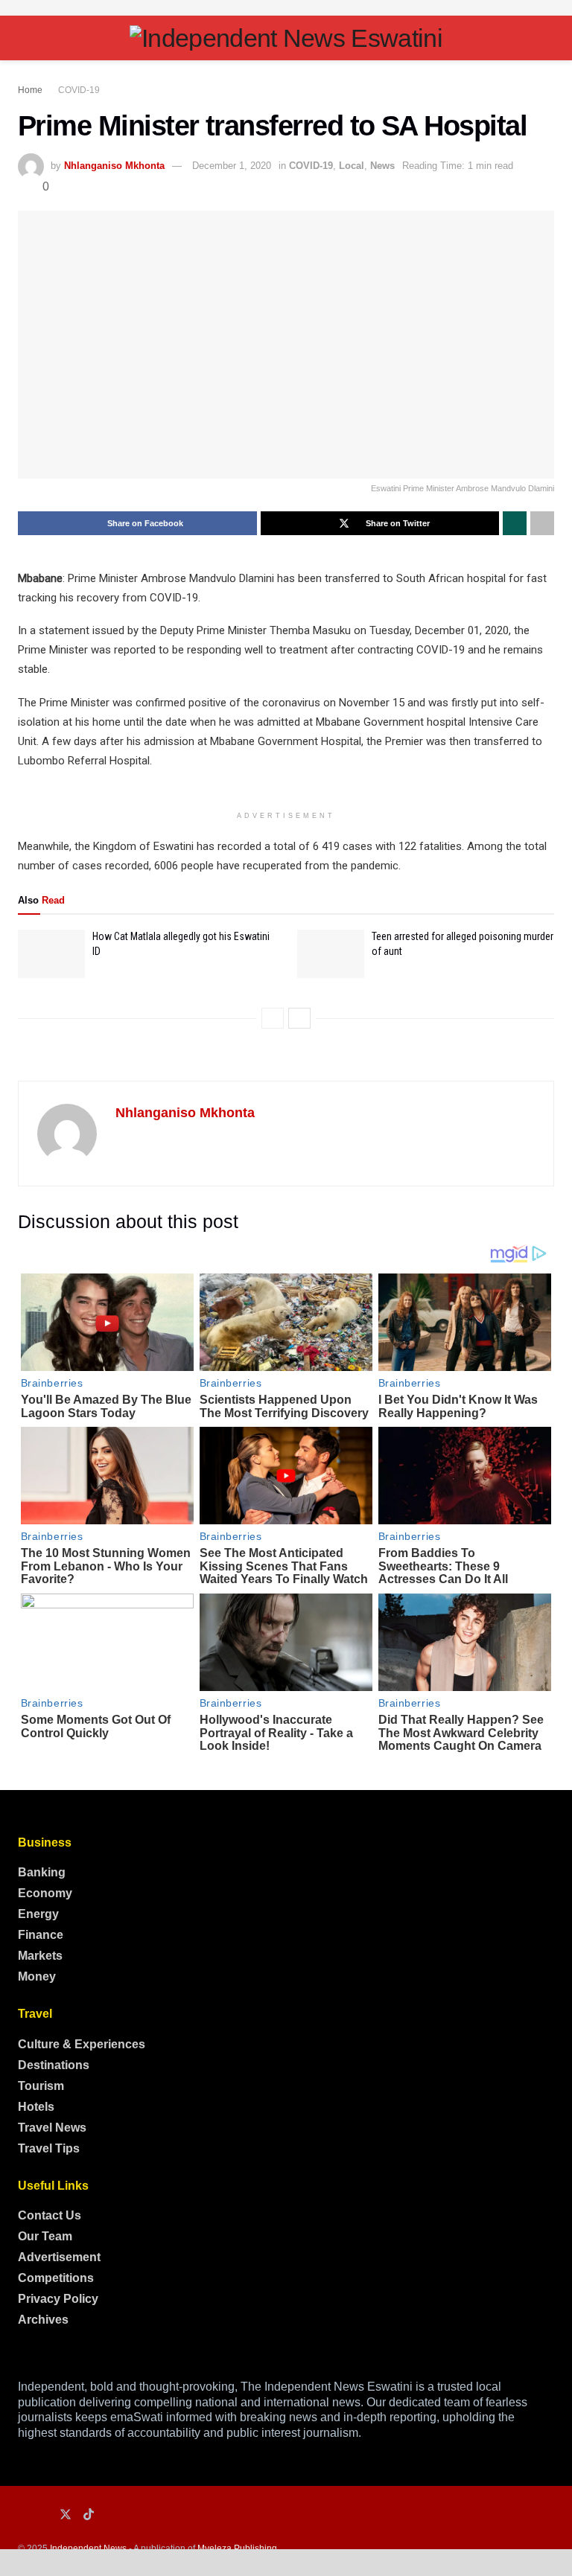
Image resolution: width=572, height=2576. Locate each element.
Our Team (45, 2236)
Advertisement (59, 2257)
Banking (42, 1872)
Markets (40, 1956)
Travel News (52, 2128)
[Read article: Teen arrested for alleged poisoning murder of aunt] (331, 953)
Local (352, 166)
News (382, 166)
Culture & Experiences (82, 2044)
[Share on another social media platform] (542, 523)
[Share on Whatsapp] (515, 523)
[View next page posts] (299, 1018)
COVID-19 (79, 90)
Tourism (41, 2086)
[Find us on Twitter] (66, 2515)
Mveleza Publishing (237, 2548)
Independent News (88, 2548)
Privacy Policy (58, 2299)
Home (30, 90)
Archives (43, 2320)
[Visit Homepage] (286, 38)
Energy (38, 1914)
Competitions (56, 2278)
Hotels (36, 2107)
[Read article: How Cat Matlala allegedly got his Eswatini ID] (51, 953)
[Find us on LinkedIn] (43, 2515)
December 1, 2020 (232, 166)
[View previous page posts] (273, 1018)
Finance (41, 1935)
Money (37, 1976)
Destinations (54, 2065)
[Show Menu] (24, 38)
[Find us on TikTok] (89, 2515)
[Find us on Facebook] (22, 2515)
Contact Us (50, 2215)
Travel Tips (49, 2148)
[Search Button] (548, 38)
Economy (45, 1893)
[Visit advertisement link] (286, 8)
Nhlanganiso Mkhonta (114, 166)
